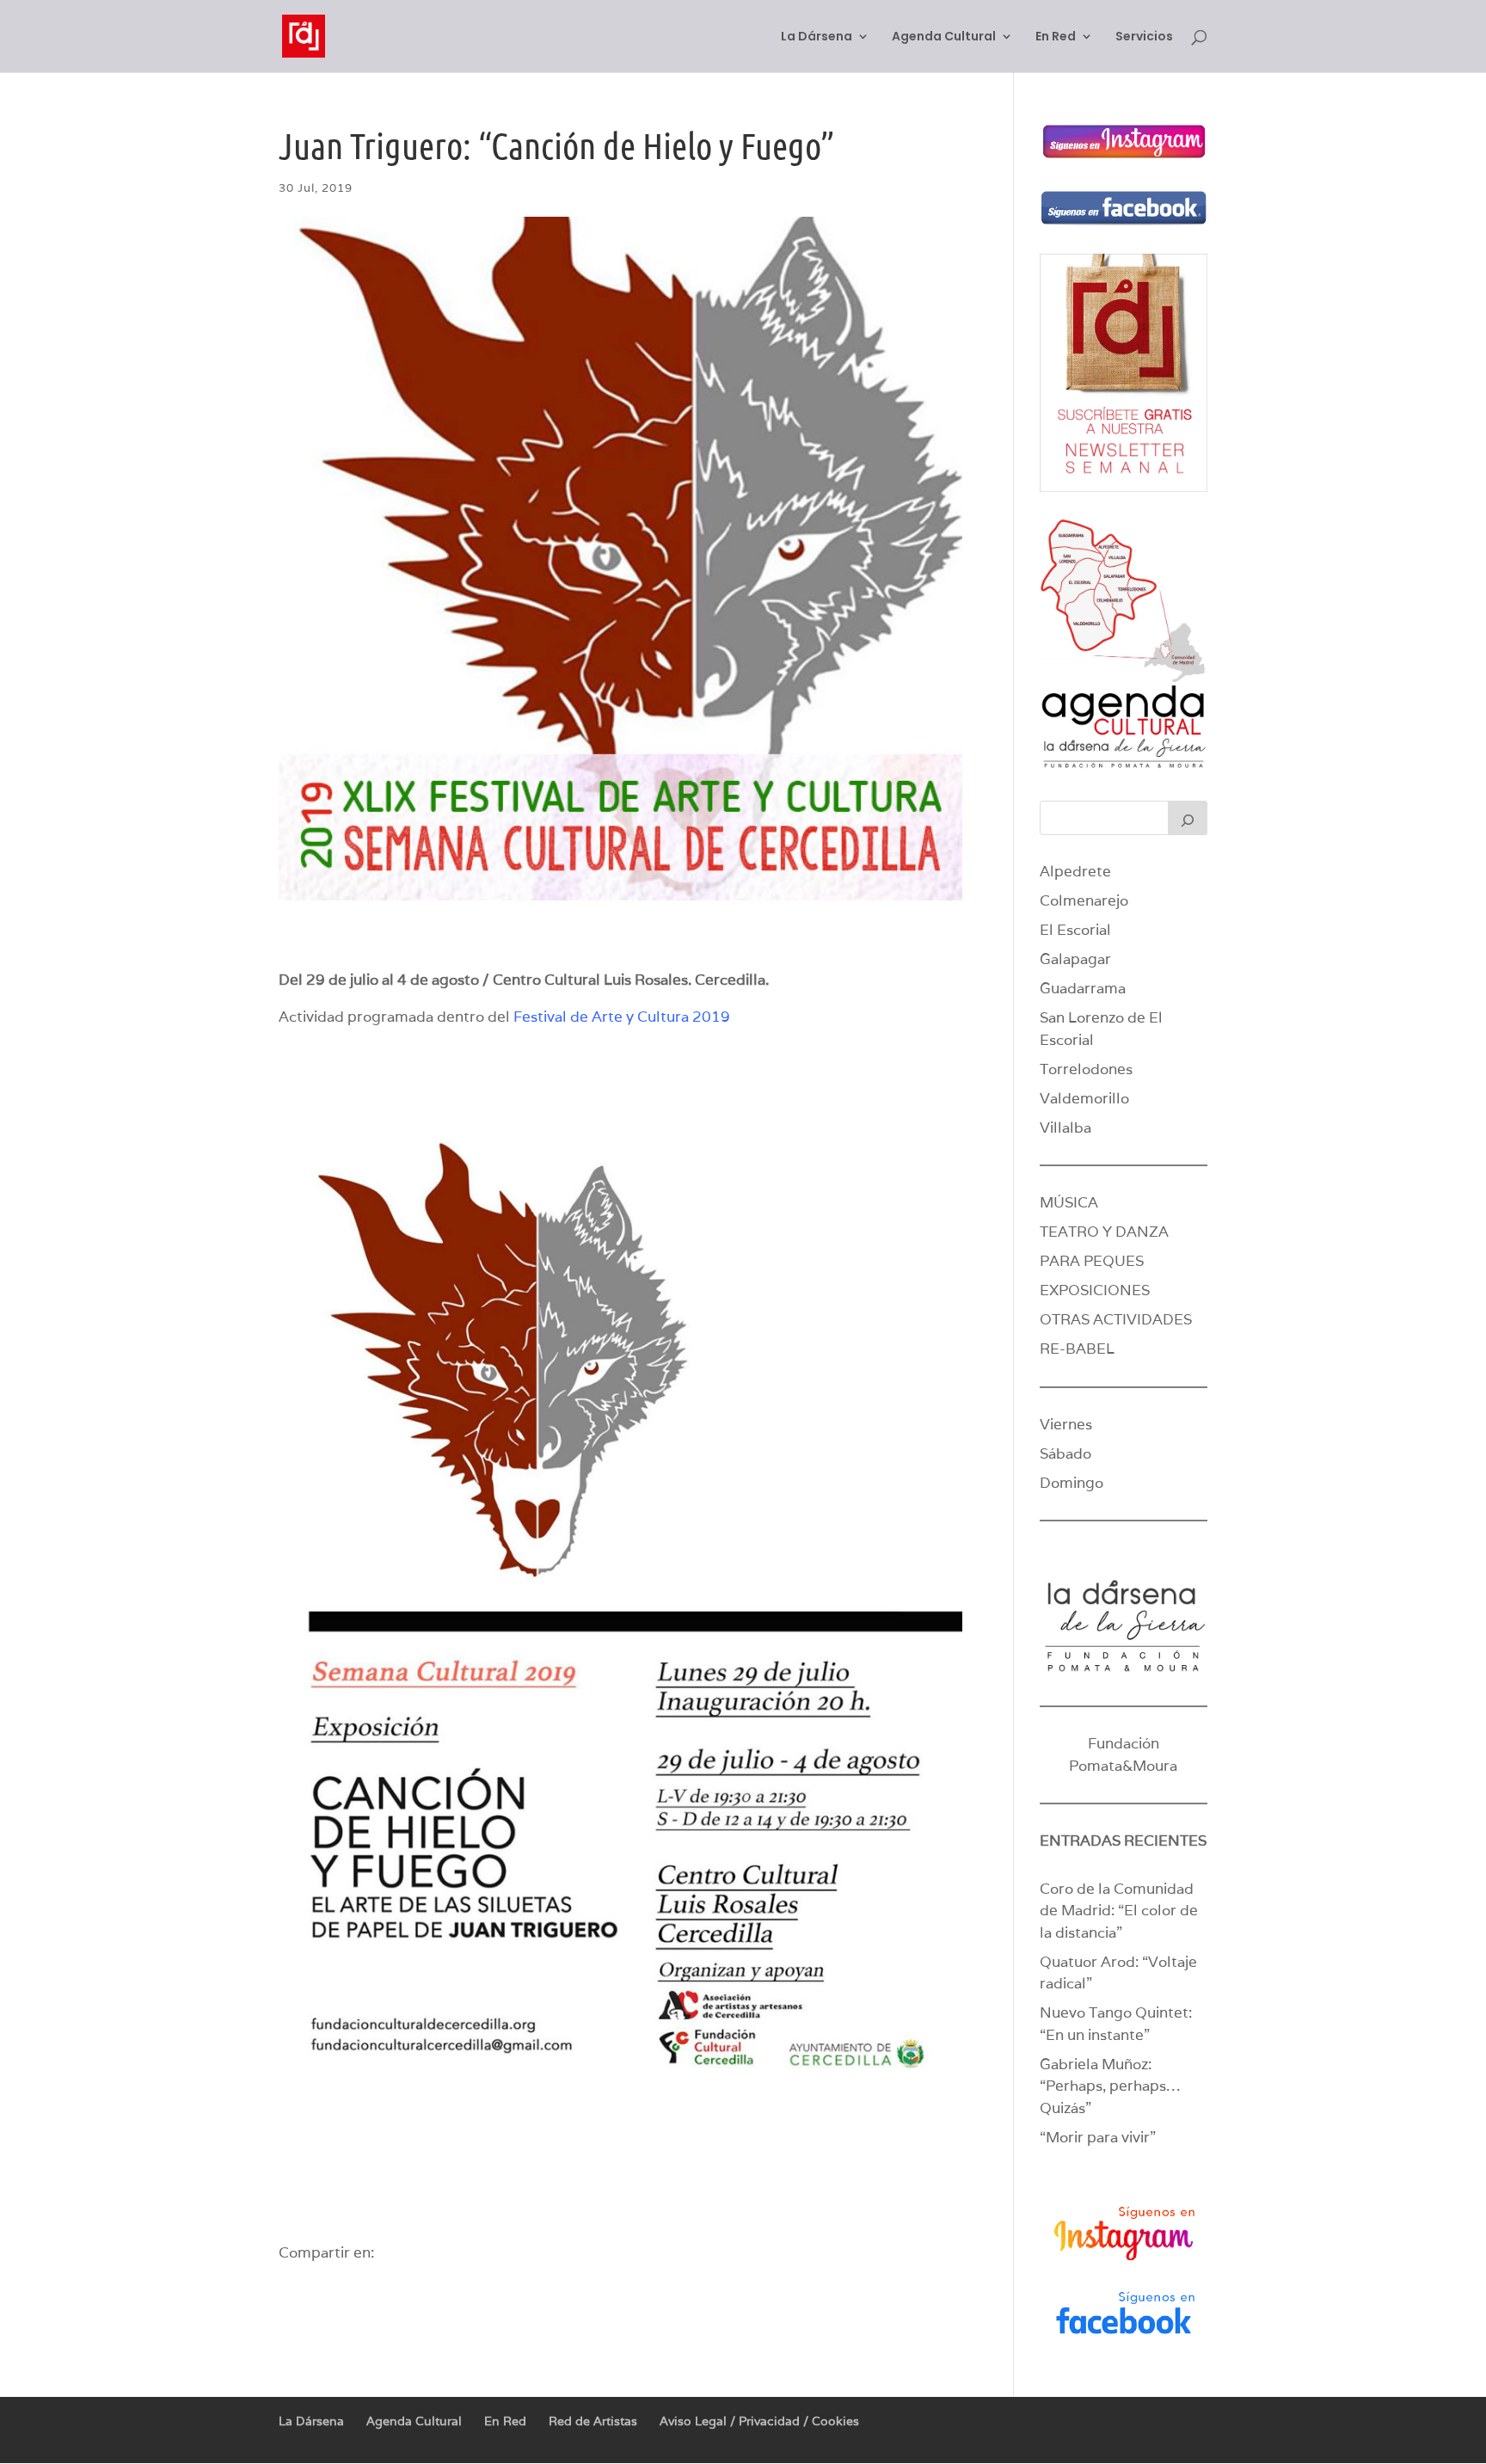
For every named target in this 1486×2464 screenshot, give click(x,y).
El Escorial (1075, 930)
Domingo (1072, 1483)
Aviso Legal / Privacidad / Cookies (759, 2421)
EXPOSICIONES (1095, 1290)
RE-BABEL (1077, 1349)
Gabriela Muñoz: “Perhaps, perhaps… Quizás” (1110, 2086)
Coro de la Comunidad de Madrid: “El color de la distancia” (1119, 1911)
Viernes (1066, 1424)
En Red (1056, 37)
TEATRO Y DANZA (1104, 1232)
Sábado (1065, 1453)
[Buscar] (1188, 818)
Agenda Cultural (944, 37)
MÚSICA (1069, 1202)
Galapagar (1075, 959)
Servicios (1144, 37)
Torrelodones (1086, 1069)
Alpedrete (1075, 871)
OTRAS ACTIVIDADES (1116, 1319)
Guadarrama (1083, 988)
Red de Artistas (593, 2421)
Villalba (1065, 1128)
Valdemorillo (1084, 1098)
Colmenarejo (1084, 900)
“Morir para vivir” (1098, 2137)
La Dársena (817, 37)
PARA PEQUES (1092, 1261)
